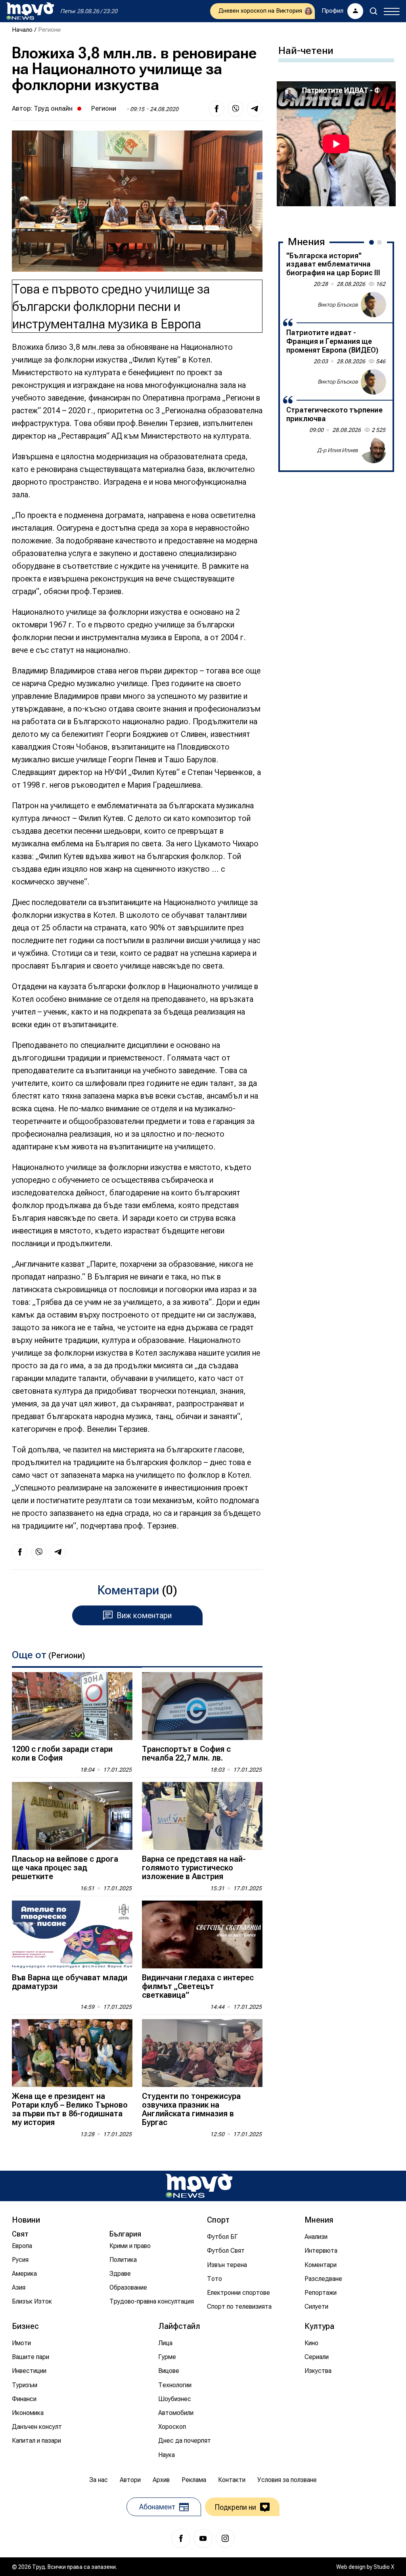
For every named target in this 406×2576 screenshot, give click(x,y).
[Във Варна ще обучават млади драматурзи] (72, 1934)
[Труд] (199, 2186)
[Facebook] (181, 2538)
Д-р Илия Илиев (338, 450)
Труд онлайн (53, 108)
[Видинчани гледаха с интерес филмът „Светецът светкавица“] (202, 1934)
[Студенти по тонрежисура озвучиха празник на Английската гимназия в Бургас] (202, 2053)
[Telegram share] (255, 109)
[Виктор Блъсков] (373, 305)
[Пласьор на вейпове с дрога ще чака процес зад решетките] (72, 1816)
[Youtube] (203, 2538)
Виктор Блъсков (338, 305)
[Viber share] (236, 109)
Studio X (384, 2567)
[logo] (30, 11)
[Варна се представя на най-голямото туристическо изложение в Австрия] (202, 1816)
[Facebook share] (216, 109)
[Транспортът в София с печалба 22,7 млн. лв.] (202, 1706)
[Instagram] (225, 2538)
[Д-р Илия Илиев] (373, 451)
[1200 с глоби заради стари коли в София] (72, 1706)
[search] (373, 11)
